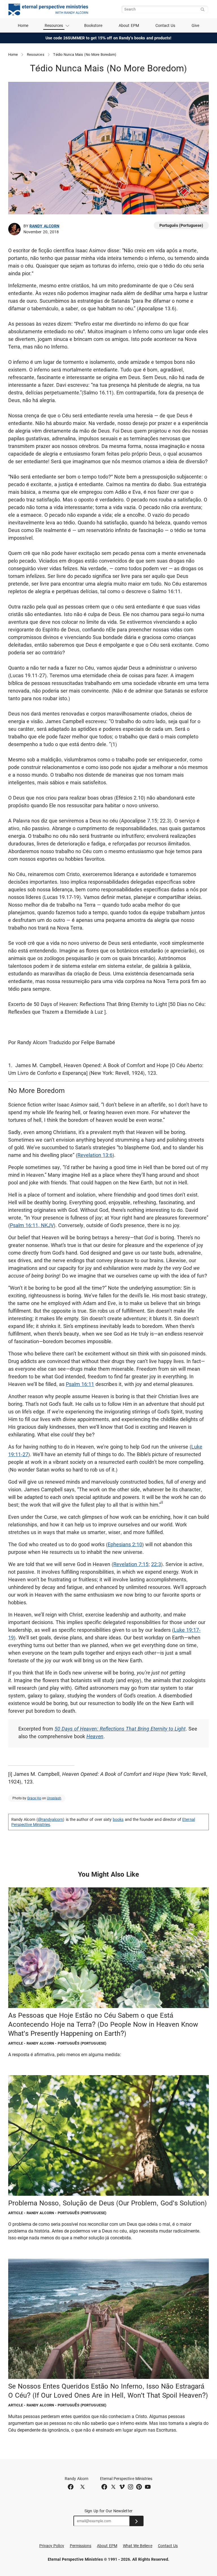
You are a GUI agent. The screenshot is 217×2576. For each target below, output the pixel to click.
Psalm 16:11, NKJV (32, 1225)
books (118, 1819)
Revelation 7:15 (131, 1564)
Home (23, 25)
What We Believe (138, 2546)
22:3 (156, 1564)
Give (195, 25)
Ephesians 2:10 (125, 1544)
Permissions (81, 2546)
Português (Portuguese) (181, 225)
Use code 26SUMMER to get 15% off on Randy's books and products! (109, 38)
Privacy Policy (52, 2546)
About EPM (129, 25)
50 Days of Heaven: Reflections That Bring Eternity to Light (120, 1729)
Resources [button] (54, 25)
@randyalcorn (51, 1819)
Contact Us (165, 25)
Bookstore (93, 25)
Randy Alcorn (44, 226)
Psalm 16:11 (80, 1384)
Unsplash (54, 1798)
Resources (36, 55)
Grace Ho (34, 1798)
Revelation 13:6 (95, 1155)
